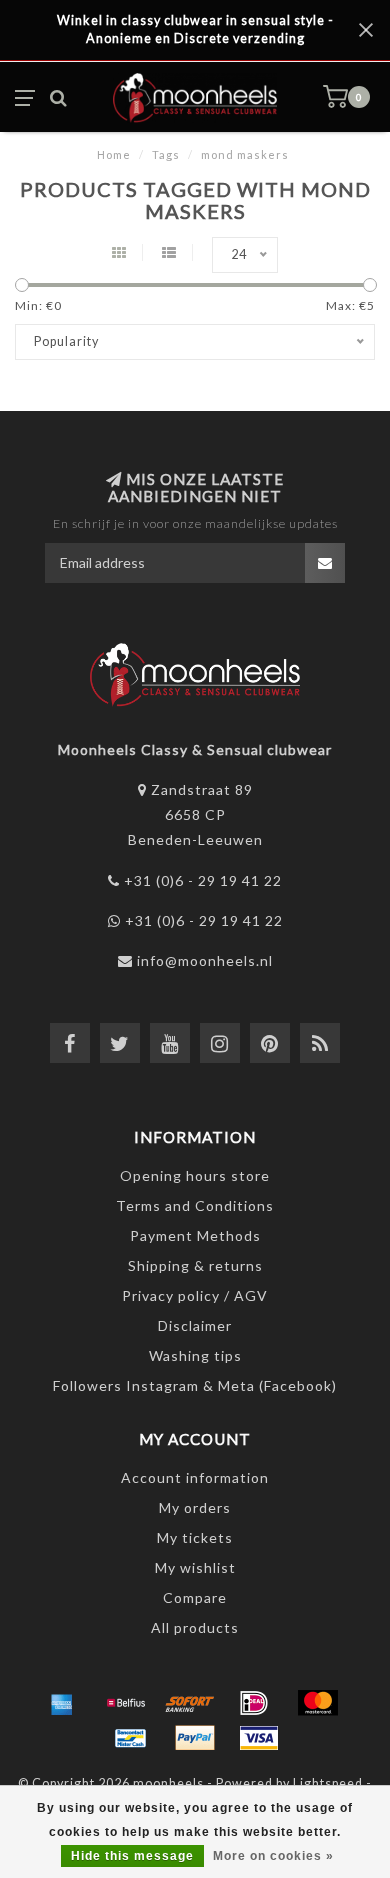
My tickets (195, 1537)
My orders (195, 1507)
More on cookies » (273, 1856)
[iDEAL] (254, 1703)
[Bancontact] (131, 1738)
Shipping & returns (195, 1265)
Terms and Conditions (195, 1205)
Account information (195, 1477)
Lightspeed (328, 1783)
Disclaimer (195, 1325)
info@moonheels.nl (205, 960)
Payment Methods (195, 1235)
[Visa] (259, 1738)
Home (114, 154)
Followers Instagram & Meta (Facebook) (195, 1385)
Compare (195, 1597)
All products (195, 1627)
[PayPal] (195, 1738)
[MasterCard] (318, 1703)
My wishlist (195, 1567)
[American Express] (62, 1703)
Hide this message (132, 1856)
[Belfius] (126, 1703)
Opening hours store (195, 1175)
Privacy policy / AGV (195, 1295)
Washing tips (195, 1355)
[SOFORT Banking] (190, 1703)
